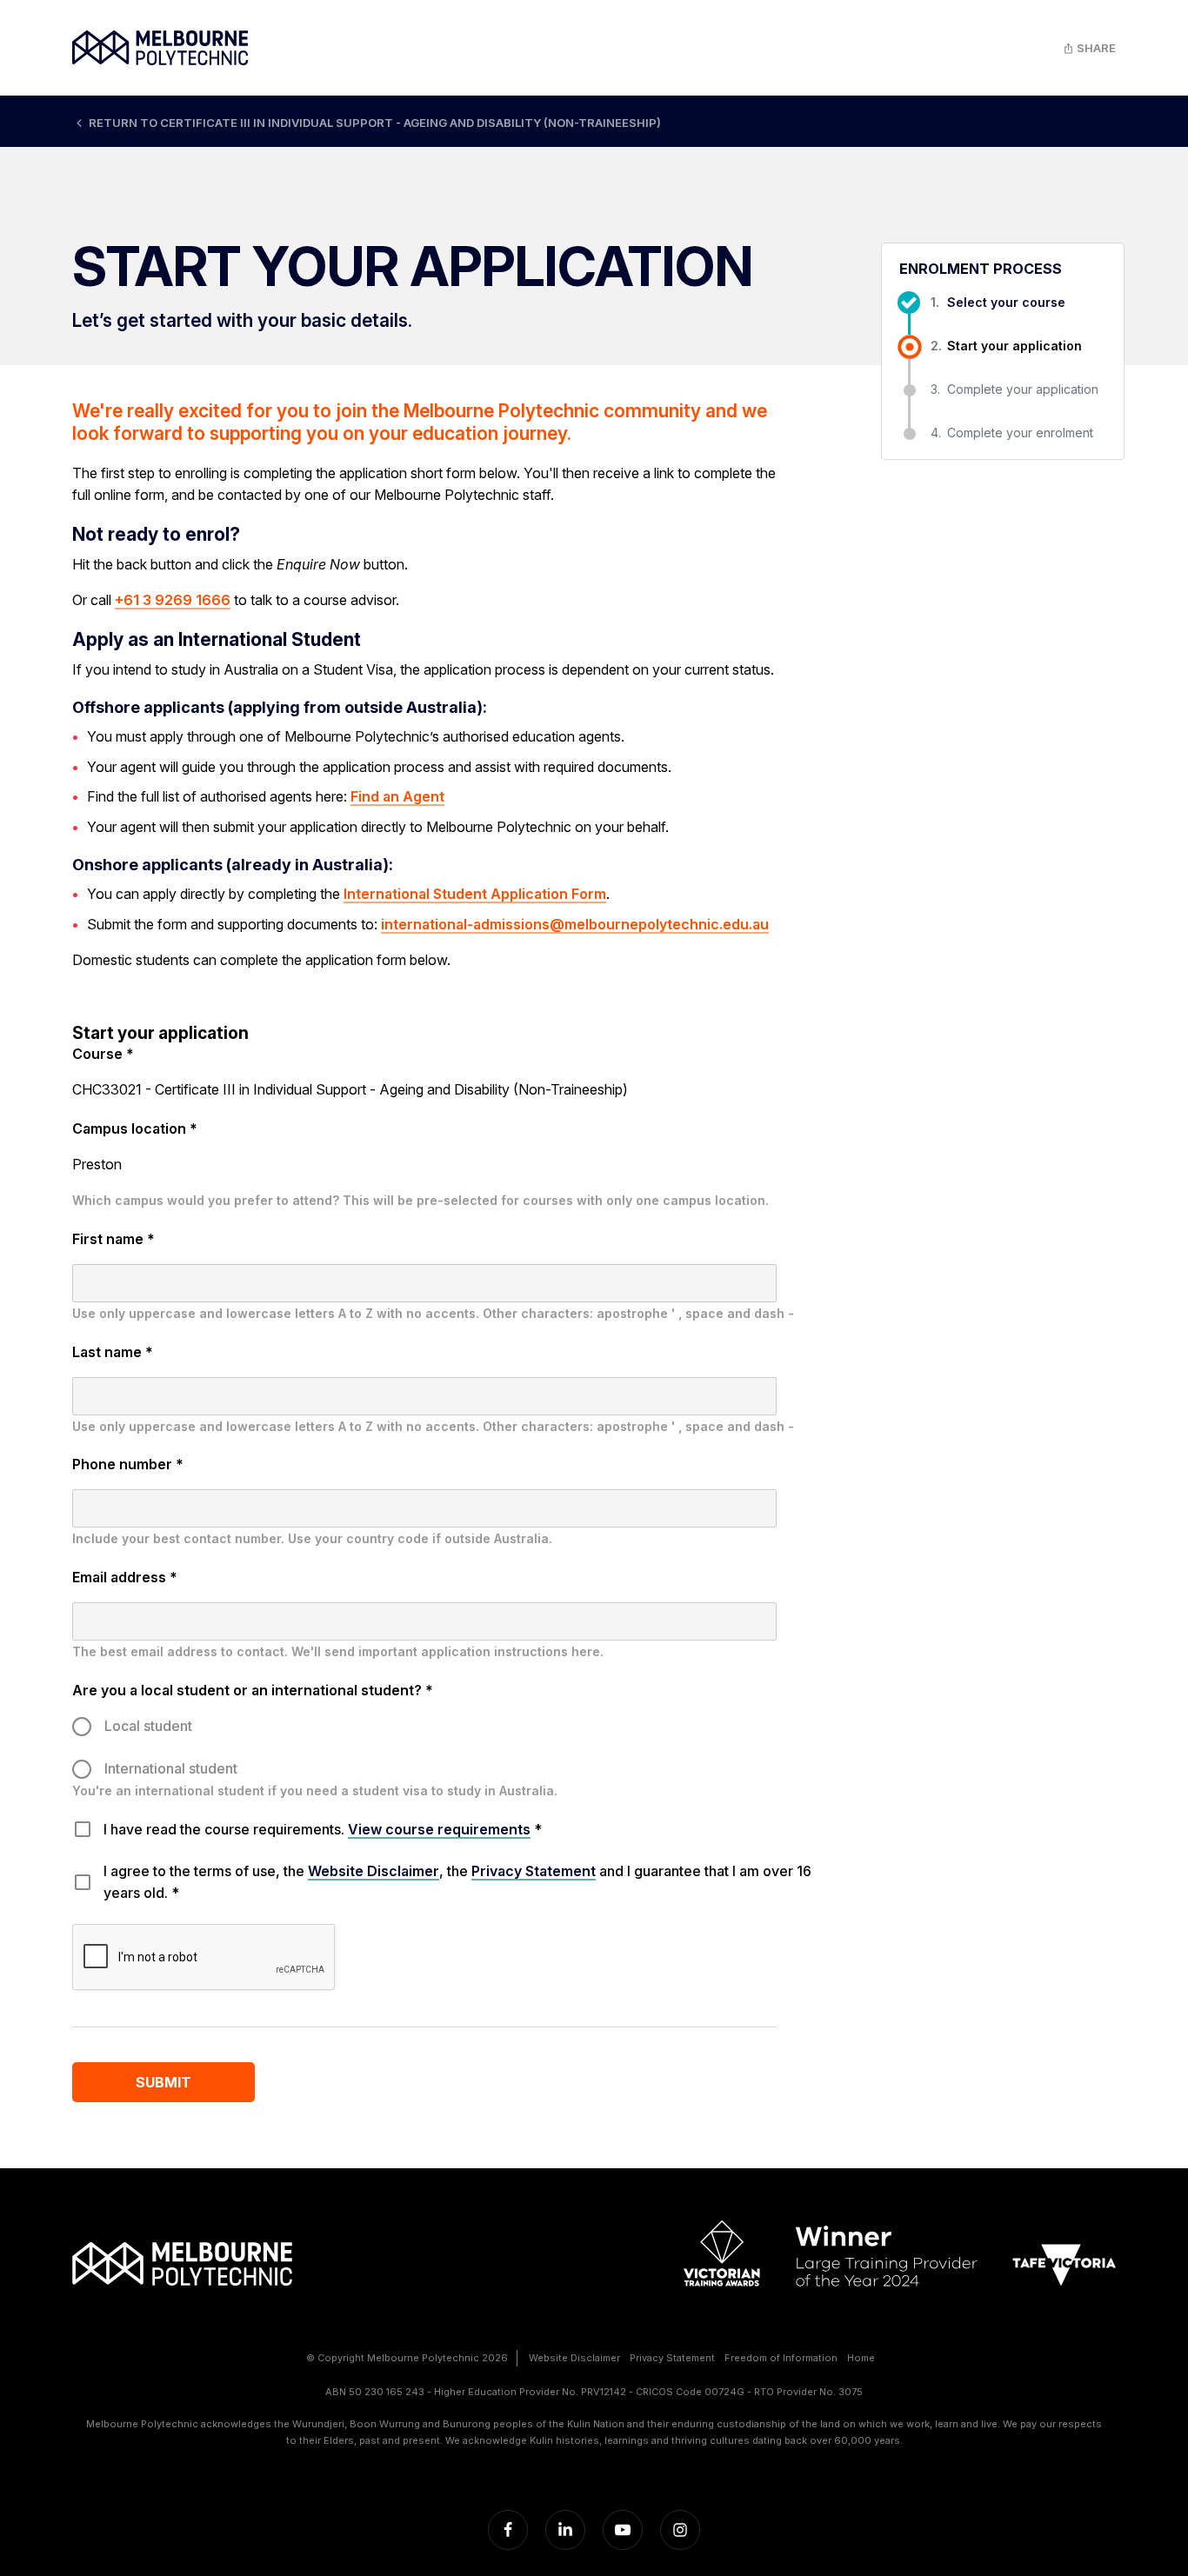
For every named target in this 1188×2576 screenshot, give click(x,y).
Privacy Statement (534, 1871)
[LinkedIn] (565, 2530)
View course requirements (439, 1829)
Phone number (128, 1464)
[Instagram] (680, 2530)
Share (1095, 48)
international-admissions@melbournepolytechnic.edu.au (575, 924)
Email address (125, 1577)
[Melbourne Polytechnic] (160, 48)
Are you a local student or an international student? (253, 1690)
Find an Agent (397, 796)
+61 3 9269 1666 (173, 600)
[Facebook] (508, 2530)
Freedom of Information (781, 2358)
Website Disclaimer (374, 1871)
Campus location (135, 1128)
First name (113, 1239)
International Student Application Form (475, 894)
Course (103, 1054)
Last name (113, 1352)
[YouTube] (623, 2530)
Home (861, 2358)
